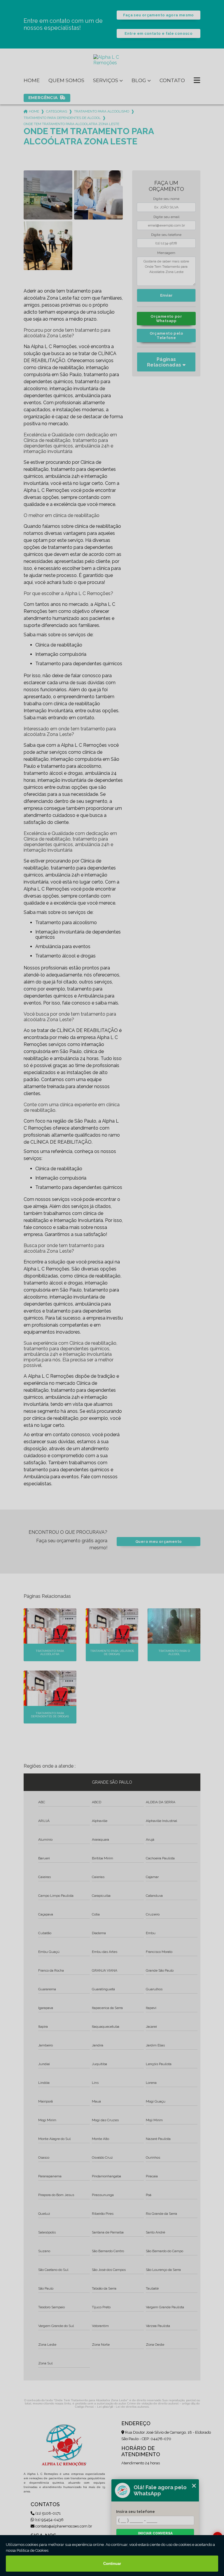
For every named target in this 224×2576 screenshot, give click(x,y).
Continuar (112, 2564)
